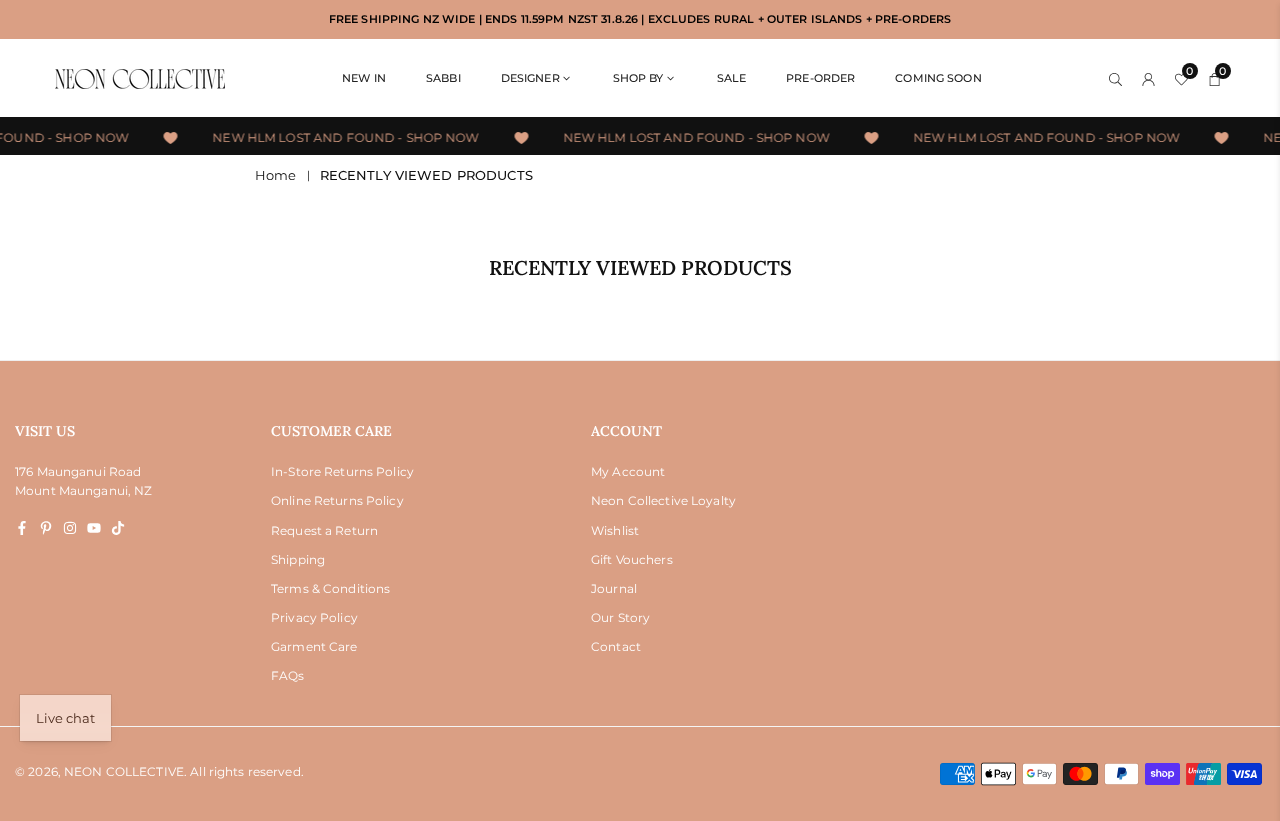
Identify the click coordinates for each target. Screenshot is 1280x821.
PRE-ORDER (820, 78)
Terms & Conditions (330, 588)
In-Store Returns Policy (342, 471)
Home (276, 175)
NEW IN (364, 78)
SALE (732, 78)
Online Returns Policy (337, 500)
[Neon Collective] (140, 77)
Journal (614, 588)
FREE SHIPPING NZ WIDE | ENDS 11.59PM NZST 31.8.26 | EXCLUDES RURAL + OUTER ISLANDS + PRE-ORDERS (640, 19)
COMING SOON (938, 78)
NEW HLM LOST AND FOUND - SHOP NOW (344, 137)
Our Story (620, 617)
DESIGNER (530, 78)
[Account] (1148, 78)
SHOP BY (638, 78)
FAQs (288, 675)
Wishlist (615, 530)
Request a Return (324, 530)
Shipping (298, 559)
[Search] (1115, 78)
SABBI (443, 78)
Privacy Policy (314, 617)
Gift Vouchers (632, 559)
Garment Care (314, 646)
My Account (628, 471)
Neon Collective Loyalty (663, 500)
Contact (616, 646)
